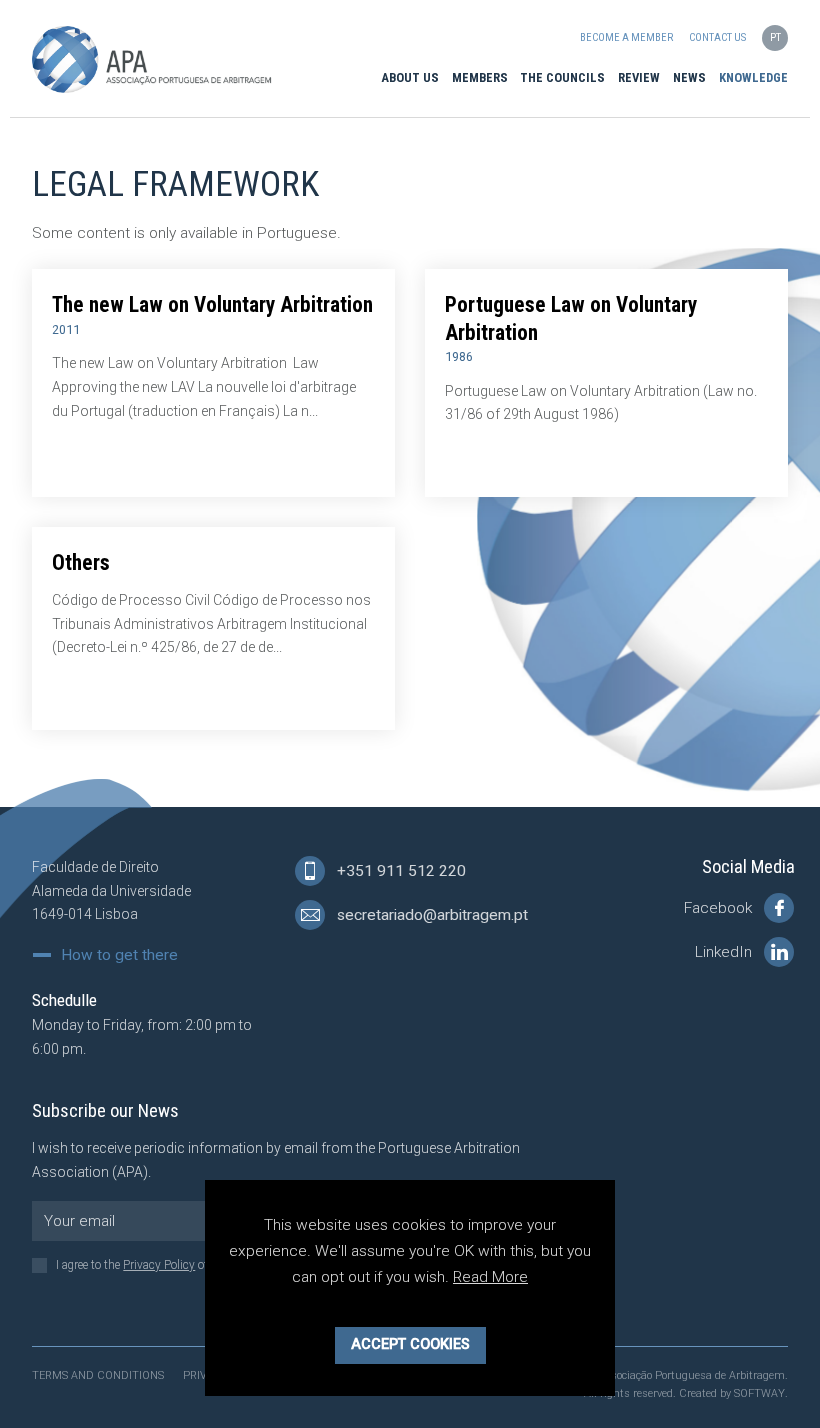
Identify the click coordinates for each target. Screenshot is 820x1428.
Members (480, 77)
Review (639, 77)
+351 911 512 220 (399, 871)
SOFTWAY (759, 1393)
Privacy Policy (159, 1265)
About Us (410, 77)
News (689, 77)
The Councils (562, 77)
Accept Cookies (410, 1344)
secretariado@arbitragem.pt (430, 915)
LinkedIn (725, 952)
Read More (490, 1277)
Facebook (720, 908)
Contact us (717, 37)
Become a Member (626, 37)
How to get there (119, 955)
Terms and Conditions (98, 1375)
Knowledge (753, 77)
